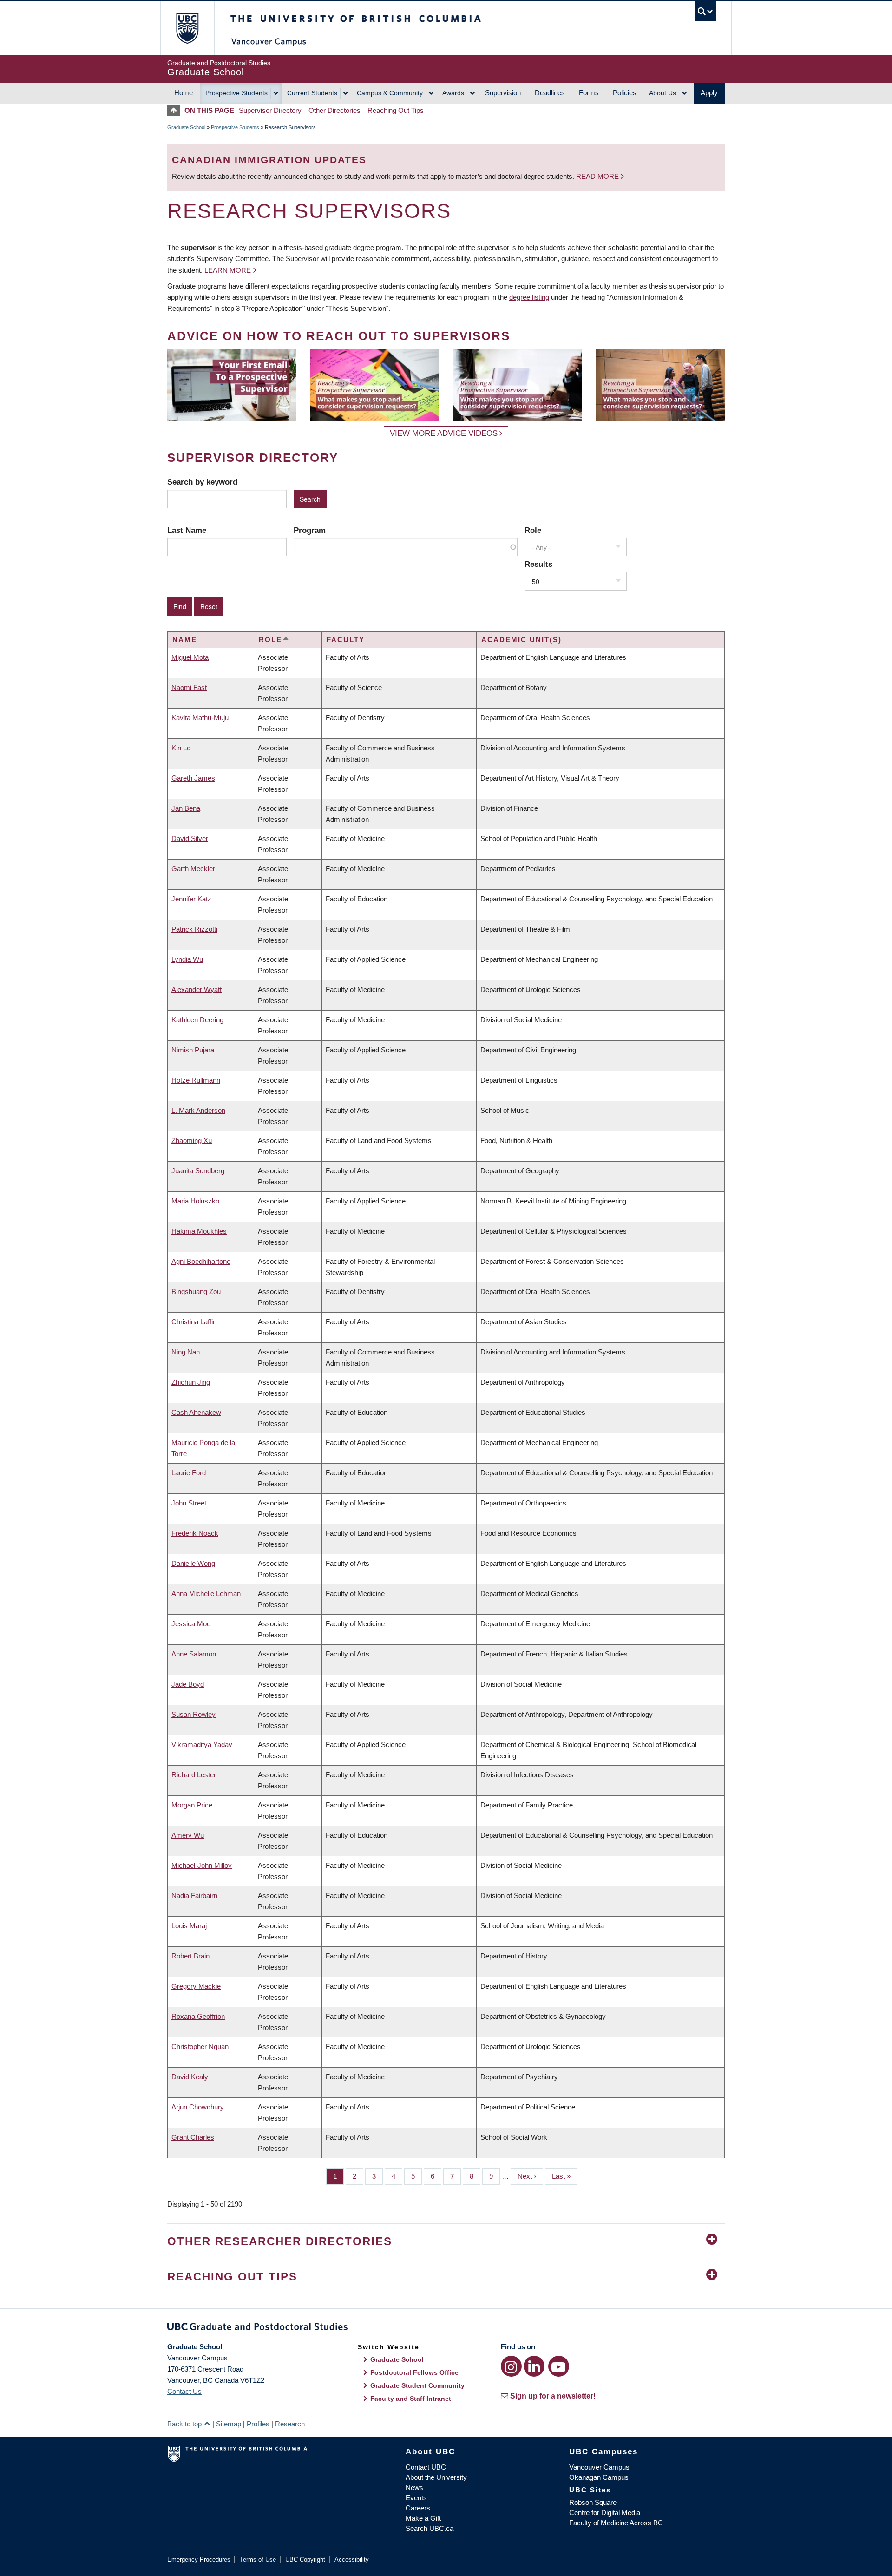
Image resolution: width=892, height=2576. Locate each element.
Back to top (185, 2424)
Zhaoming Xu (192, 1140)
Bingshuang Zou (196, 1291)
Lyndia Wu (187, 959)
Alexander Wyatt (197, 989)
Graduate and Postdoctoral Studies (446, 2328)
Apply (709, 93)
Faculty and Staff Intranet (411, 2399)
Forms (589, 93)
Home (184, 93)
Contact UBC (426, 2467)
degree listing (529, 297)
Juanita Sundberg (198, 1171)
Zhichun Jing (191, 1382)
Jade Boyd (188, 1684)
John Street (189, 1503)
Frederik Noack (195, 1533)
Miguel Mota (190, 657)
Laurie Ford (189, 1473)
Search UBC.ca (430, 2528)
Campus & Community (390, 93)
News (414, 2487)
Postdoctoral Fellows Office (414, 2372)
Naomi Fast (189, 687)
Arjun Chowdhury (198, 2107)
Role (533, 530)
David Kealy (190, 2077)
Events (416, 2498)
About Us (662, 93)
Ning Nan (186, 1352)
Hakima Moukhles (199, 1231)
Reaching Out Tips (396, 110)
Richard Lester (194, 1775)
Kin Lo (181, 748)
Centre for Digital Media (605, 2513)
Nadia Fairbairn (194, 1896)
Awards (453, 93)
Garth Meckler (193, 869)
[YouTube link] (559, 2366)
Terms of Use (258, 2560)
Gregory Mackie (196, 1986)
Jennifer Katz (191, 899)
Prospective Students (236, 93)
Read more (598, 176)
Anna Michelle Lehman (206, 1594)
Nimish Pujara (193, 1050)
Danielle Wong (193, 1563)
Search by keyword (202, 482)
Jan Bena (186, 808)
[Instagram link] (511, 2366)
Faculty (346, 640)
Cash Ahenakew (196, 1412)
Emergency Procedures (199, 2560)
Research (290, 2424)
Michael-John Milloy (202, 1865)
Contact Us (184, 2391)
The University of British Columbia (187, 28)
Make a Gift (423, 2518)
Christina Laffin (194, 1322)
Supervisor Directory (270, 110)
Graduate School (186, 127)
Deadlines (550, 93)
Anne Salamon (194, 1654)
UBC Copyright (305, 2560)
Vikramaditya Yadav (202, 1745)
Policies (625, 93)
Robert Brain (190, 1956)
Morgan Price (192, 1805)
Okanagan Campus (599, 2477)
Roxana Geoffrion (198, 2016)
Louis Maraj (189, 1926)
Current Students (312, 93)
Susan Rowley (193, 1714)
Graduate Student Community (417, 2385)
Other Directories (334, 110)
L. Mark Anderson (198, 1110)
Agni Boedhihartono (201, 1261)
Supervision (503, 93)
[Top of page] (176, 110)
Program (310, 530)
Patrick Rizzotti (194, 929)
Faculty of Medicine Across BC (616, 2523)
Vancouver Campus (599, 2467)
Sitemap (229, 2424)
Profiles (258, 2424)
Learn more (228, 270)
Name (185, 640)
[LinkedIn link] (534, 2366)
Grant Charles (193, 2137)
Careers (418, 2508)
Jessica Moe (191, 1624)
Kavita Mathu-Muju (200, 718)
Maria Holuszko (195, 1201)
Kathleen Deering (197, 1020)
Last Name (187, 530)
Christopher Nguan (200, 2047)
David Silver (190, 838)
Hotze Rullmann (196, 1080)
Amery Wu (188, 1835)
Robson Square (593, 2502)
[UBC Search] (705, 11)
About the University (436, 2477)
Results (538, 564)
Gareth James (193, 778)
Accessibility (352, 2560)
